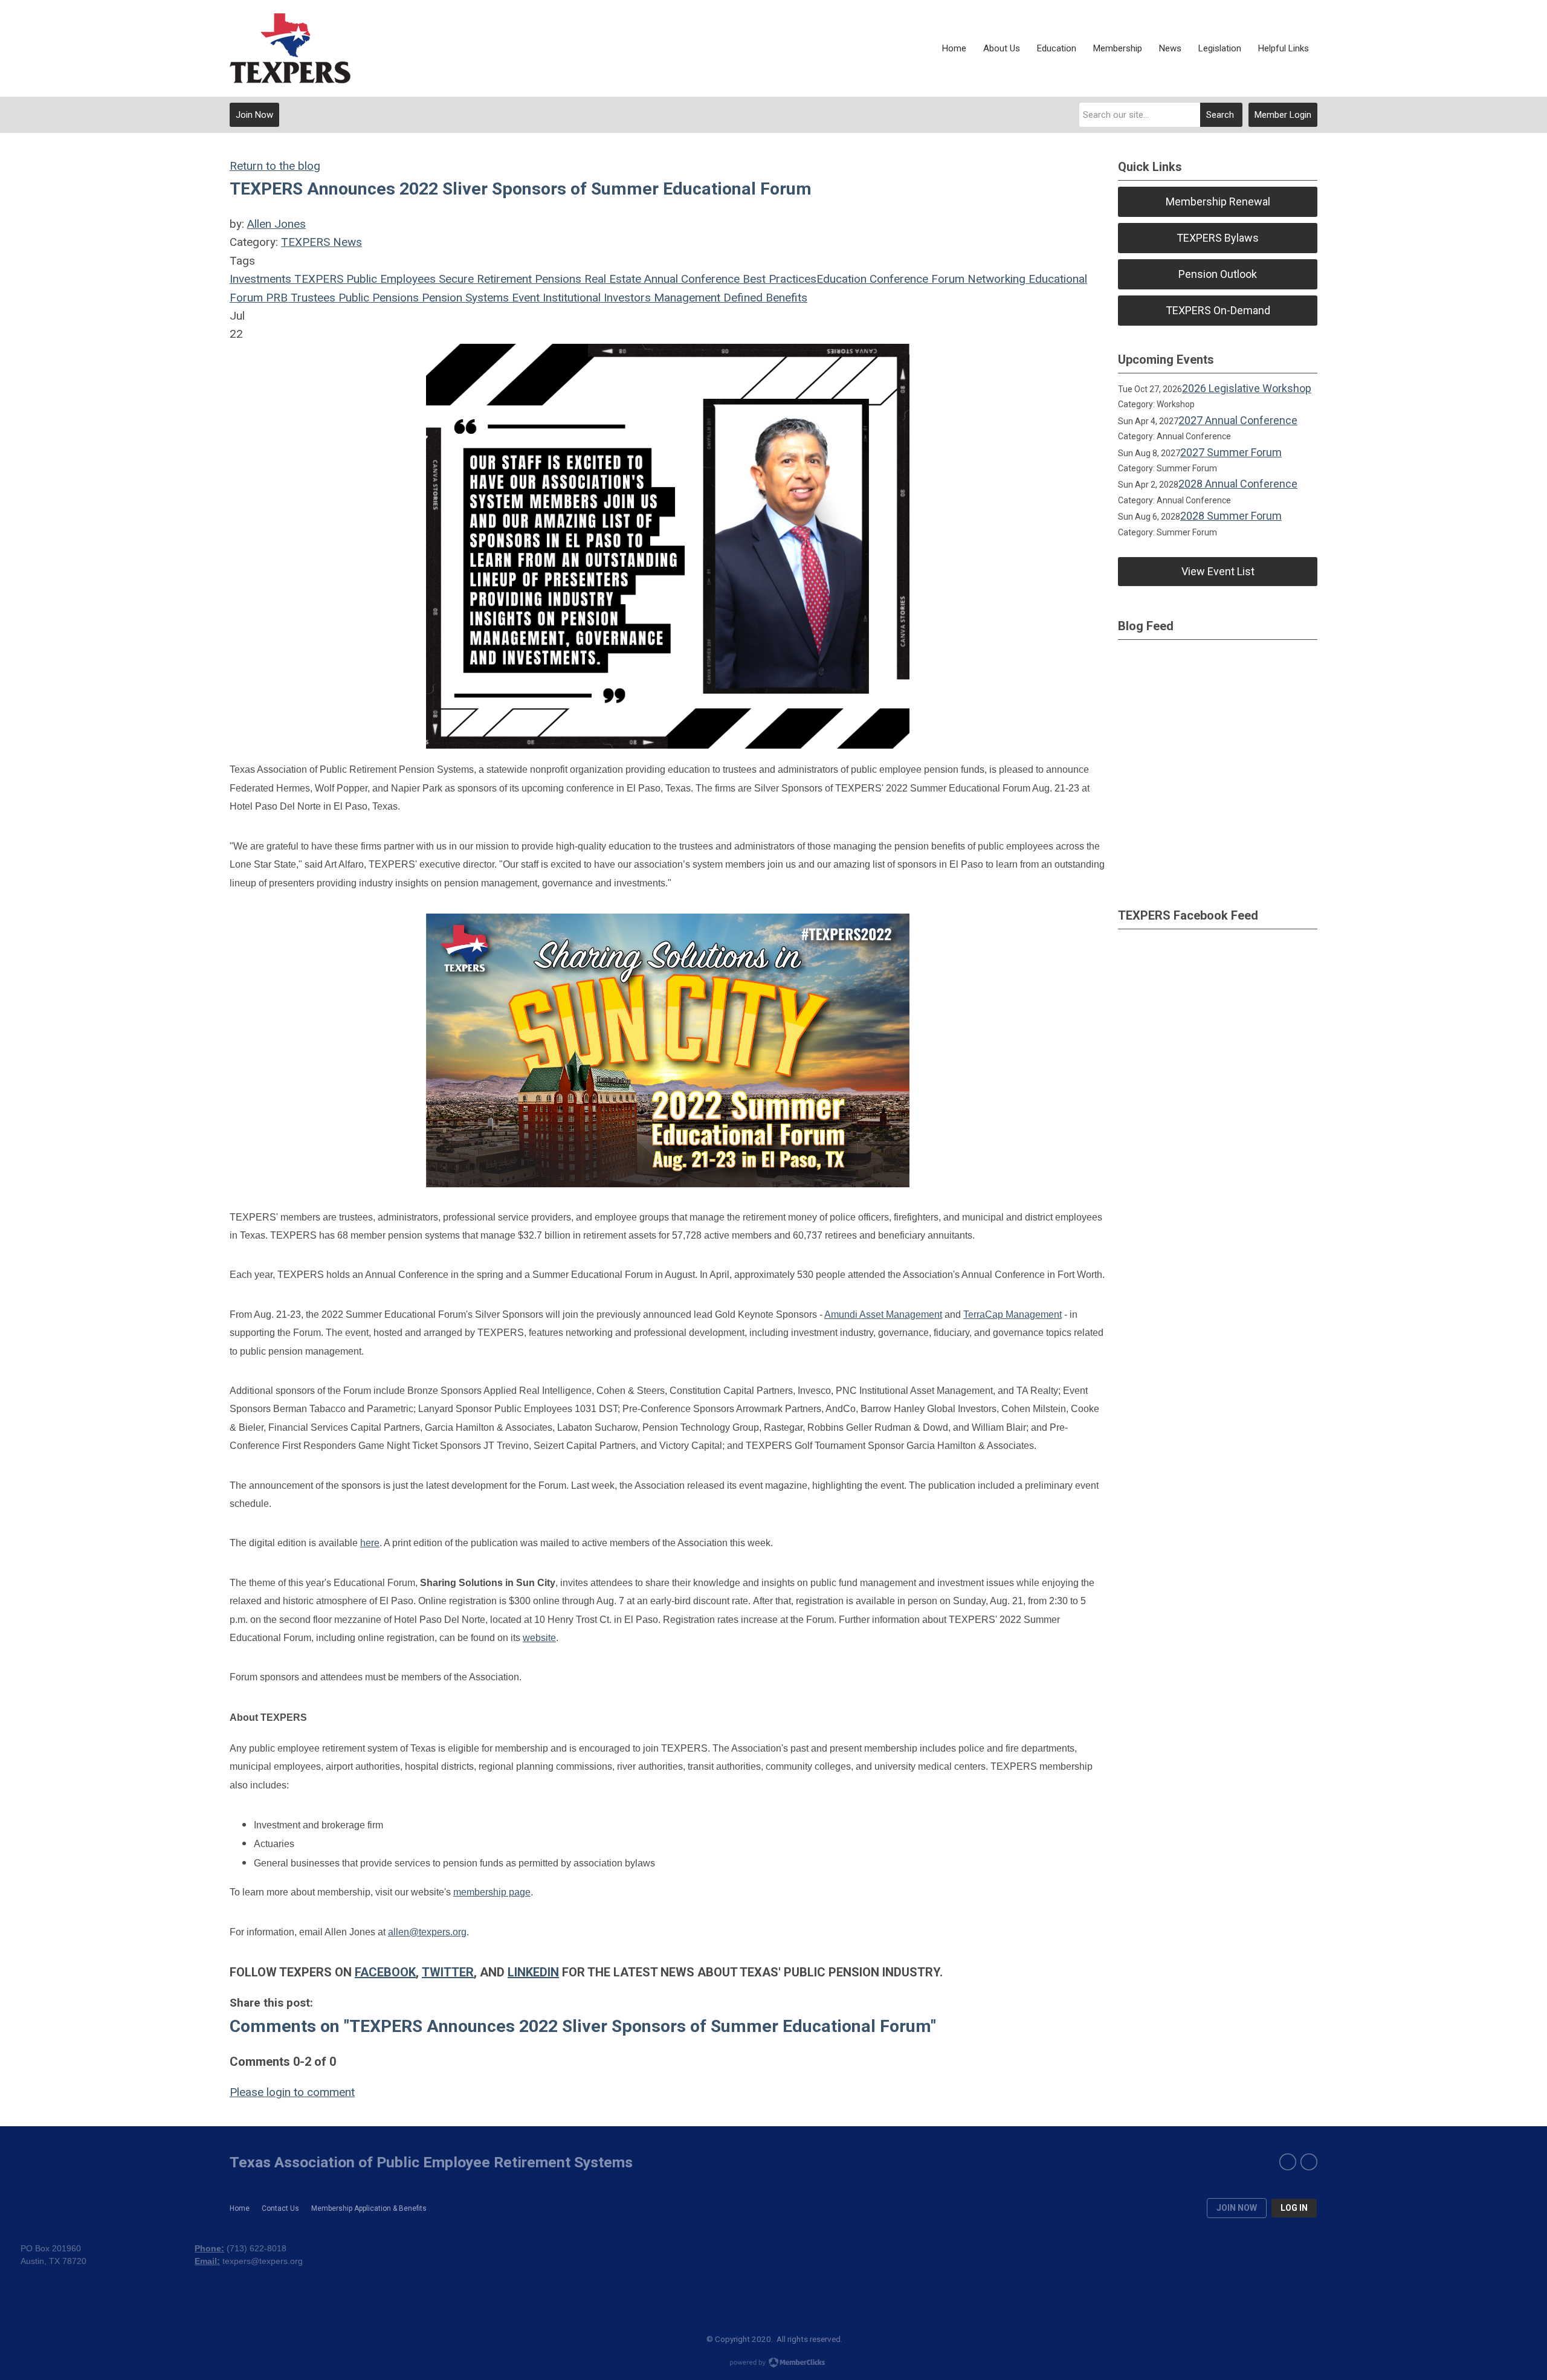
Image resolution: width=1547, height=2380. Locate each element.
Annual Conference (690, 279)
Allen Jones (276, 224)
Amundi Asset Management (883, 1314)
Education (841, 279)
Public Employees (389, 279)
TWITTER (448, 1972)
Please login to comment (292, 2092)
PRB (275, 298)
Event (524, 298)
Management (686, 298)
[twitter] (1309, 2162)
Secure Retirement (484, 279)
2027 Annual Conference (1238, 420)
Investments (260, 279)
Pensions (557, 279)
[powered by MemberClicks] (773, 2364)
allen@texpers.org (427, 1932)
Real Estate (611, 279)
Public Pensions (377, 298)
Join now (1237, 2208)
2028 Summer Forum (1231, 516)
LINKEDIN (533, 1972)
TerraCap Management (1012, 1314)
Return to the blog (275, 166)
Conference (897, 279)
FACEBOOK (385, 1972)
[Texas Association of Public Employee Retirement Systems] (290, 48)
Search (1220, 115)
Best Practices (778, 279)
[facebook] (1288, 2162)
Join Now (254, 115)
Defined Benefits (764, 298)
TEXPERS (317, 279)
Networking (995, 279)
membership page (492, 1892)
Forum (946, 279)
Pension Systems (464, 298)
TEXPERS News (321, 242)
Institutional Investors (595, 298)
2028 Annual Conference (1238, 484)
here (370, 1543)
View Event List (1218, 571)
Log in (1294, 2208)
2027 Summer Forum (1231, 452)
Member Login (1283, 115)
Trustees (312, 298)
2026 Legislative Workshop (1247, 388)
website (539, 1638)
